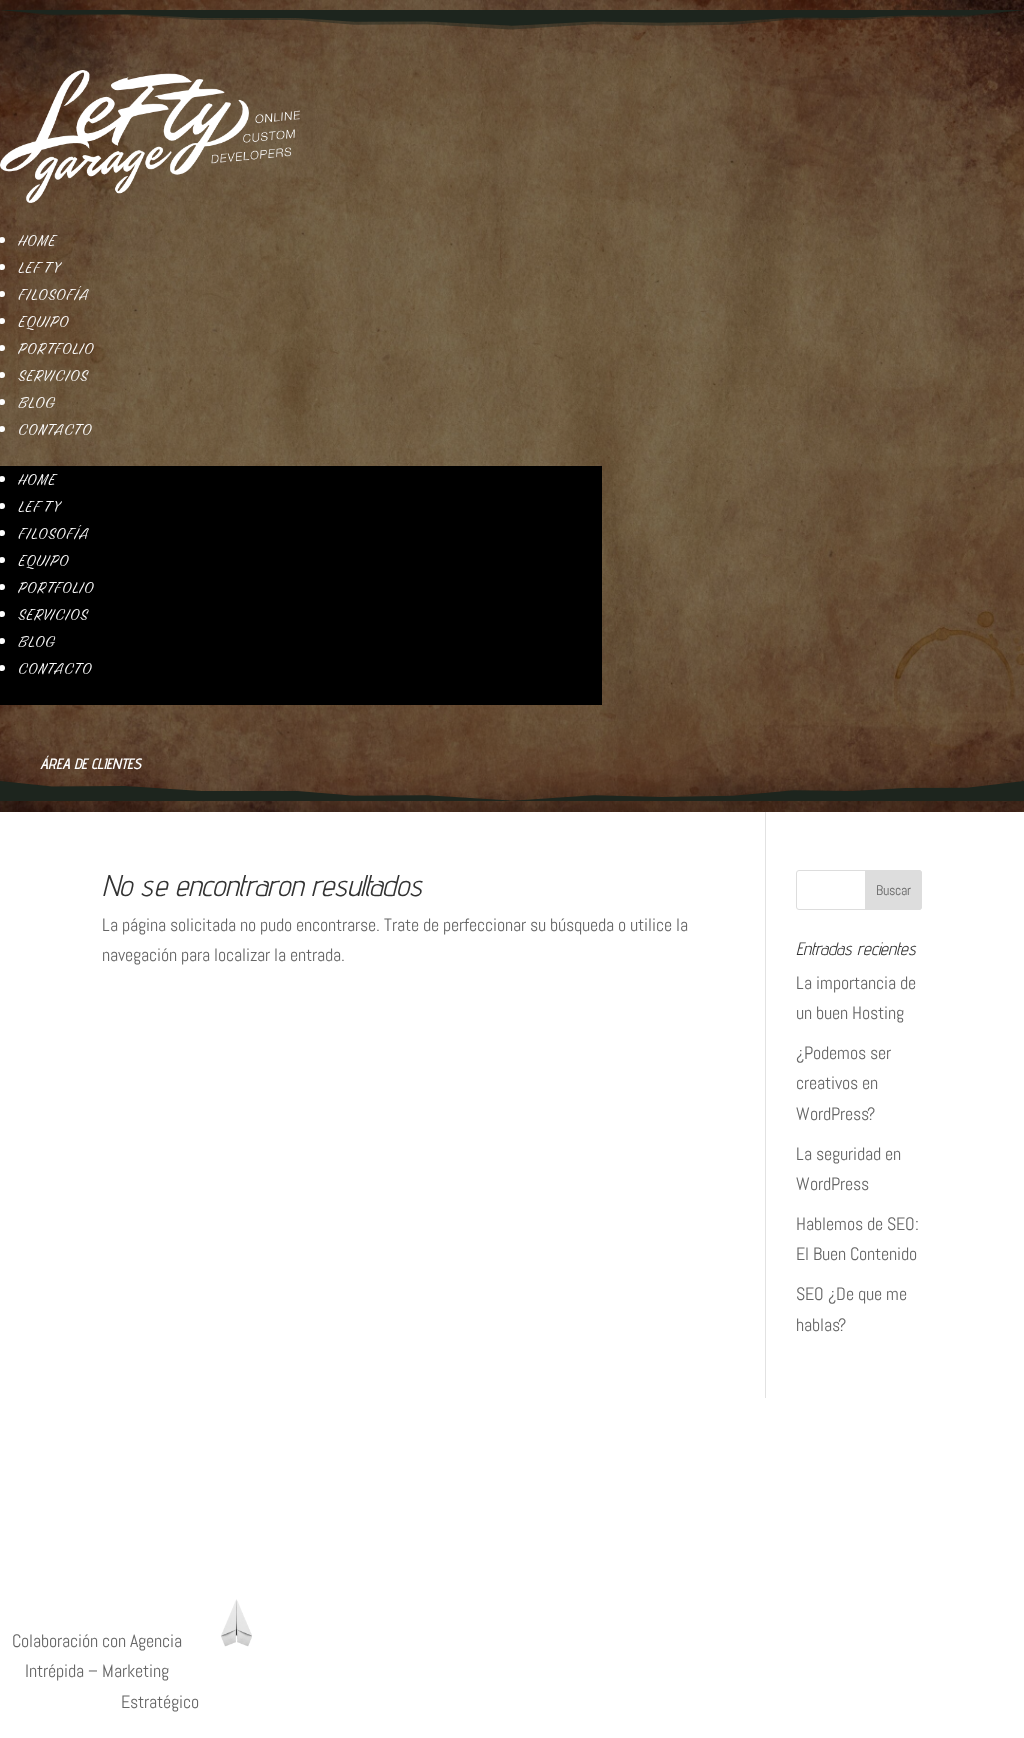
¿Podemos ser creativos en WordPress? (843, 1083)
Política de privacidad (71, 1433)
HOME (37, 241)
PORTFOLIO (56, 349)
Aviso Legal (37, 1494)
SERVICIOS (53, 376)
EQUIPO (43, 322)
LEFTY (39, 268)
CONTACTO (55, 430)
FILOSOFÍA (53, 295)
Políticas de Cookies (68, 1463)
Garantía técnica (55, 1524)
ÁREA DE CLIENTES (63, 1573)
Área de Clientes (90, 763)
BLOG (37, 403)
